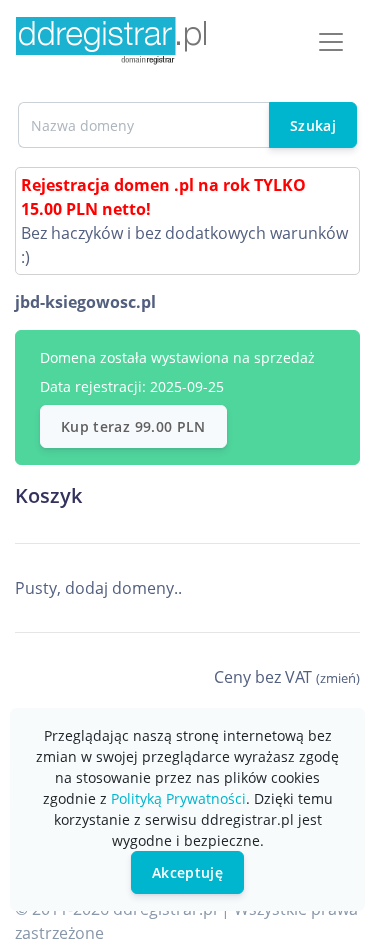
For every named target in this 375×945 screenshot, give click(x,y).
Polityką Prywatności (178, 798)
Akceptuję (187, 872)
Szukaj (313, 125)
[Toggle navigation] (331, 42)
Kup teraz (133, 426)
